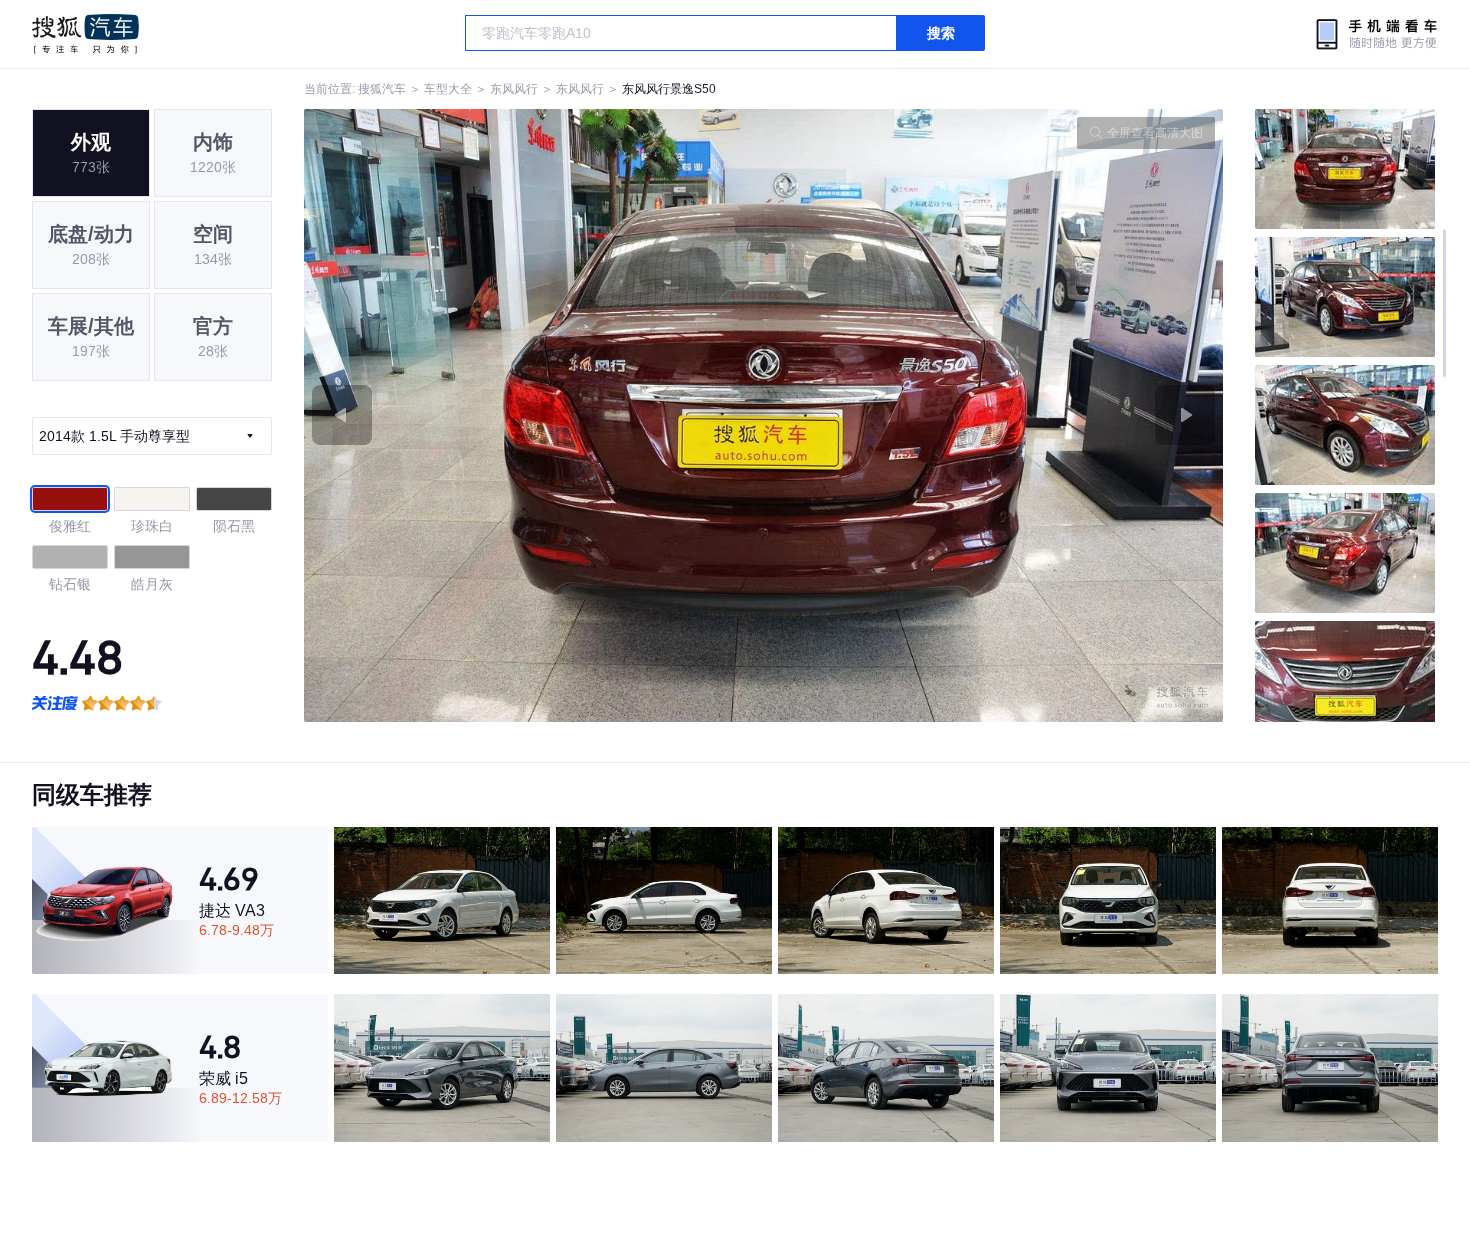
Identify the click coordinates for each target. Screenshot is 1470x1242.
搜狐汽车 (85, 34)
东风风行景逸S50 (669, 89)
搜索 (941, 33)
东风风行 (514, 89)
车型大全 (448, 89)
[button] (534, 415)
